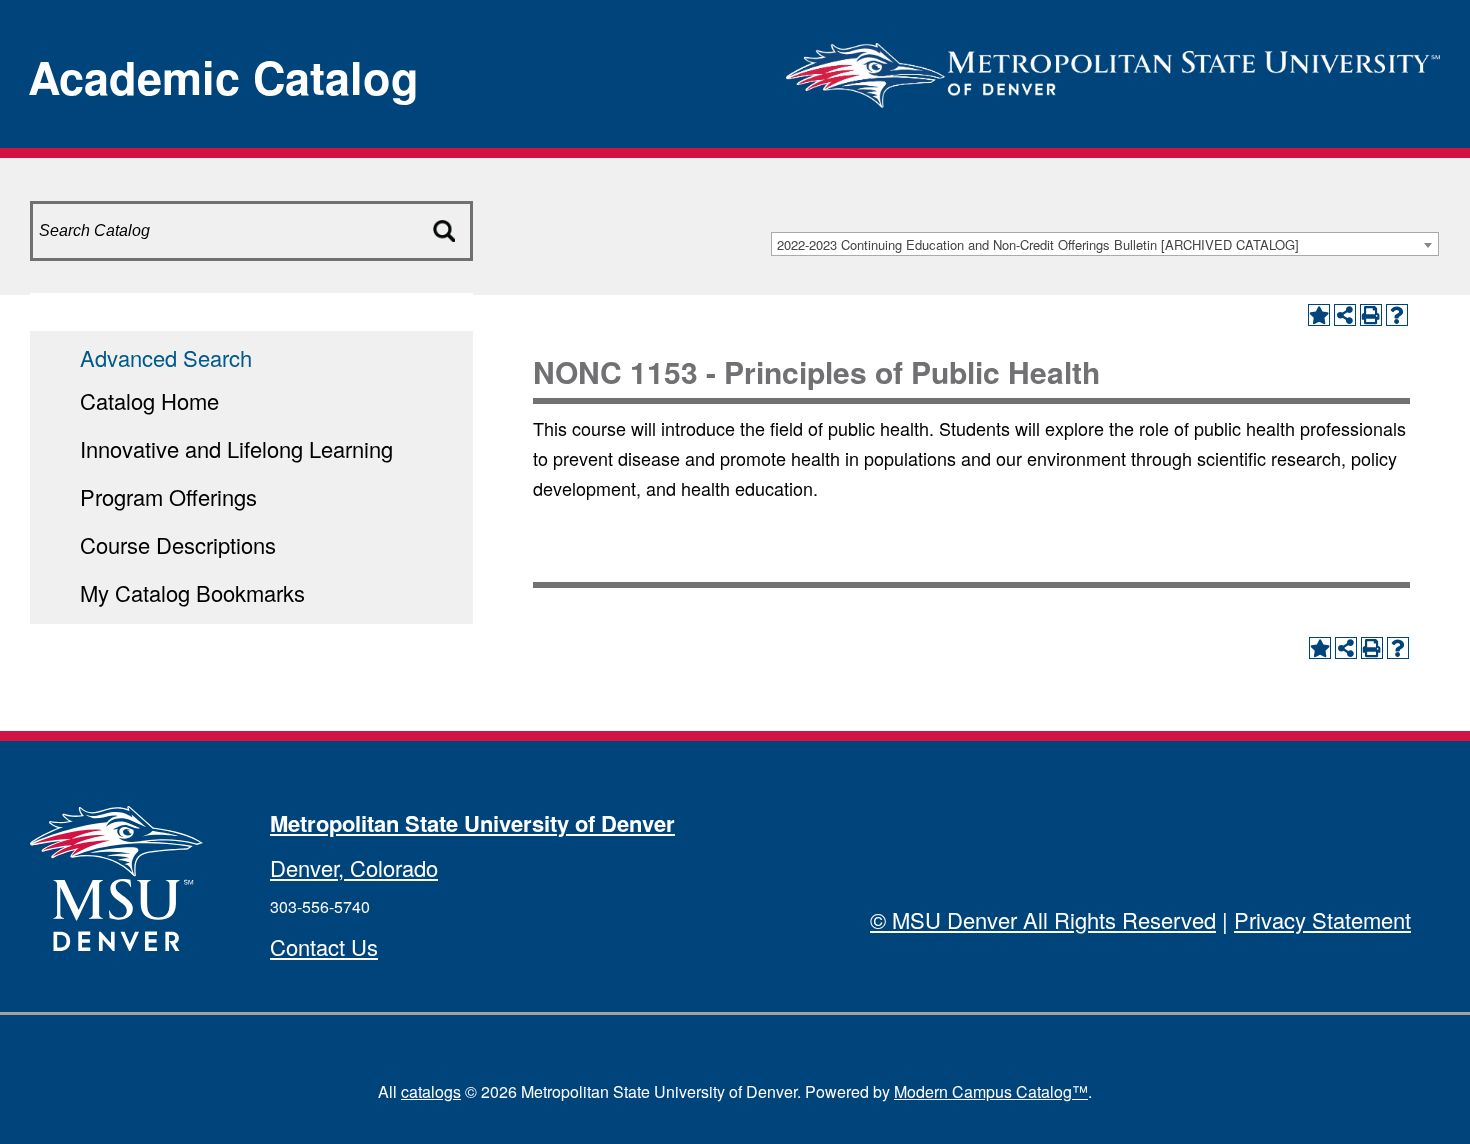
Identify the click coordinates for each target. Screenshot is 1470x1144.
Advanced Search (166, 357)
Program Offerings (168, 496)
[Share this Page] (1345, 315)
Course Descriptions (178, 544)
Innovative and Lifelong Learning (236, 448)
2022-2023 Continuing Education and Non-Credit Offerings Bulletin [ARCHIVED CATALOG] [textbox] (1038, 244)
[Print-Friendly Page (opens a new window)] (1371, 315)
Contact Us (324, 946)
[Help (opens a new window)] (1397, 315)
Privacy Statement (1322, 919)
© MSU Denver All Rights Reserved (1043, 919)
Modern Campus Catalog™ (991, 1091)
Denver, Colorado (354, 867)
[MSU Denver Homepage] (1113, 69)
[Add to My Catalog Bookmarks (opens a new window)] (1319, 315)
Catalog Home (149, 400)
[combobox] (1105, 244)
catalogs (431, 1091)
